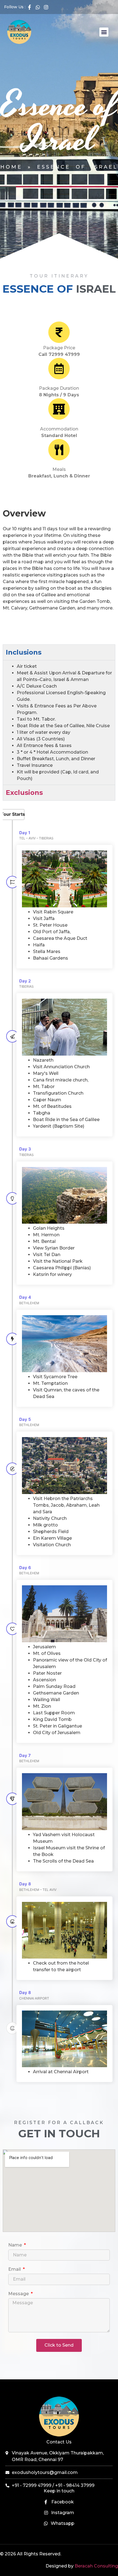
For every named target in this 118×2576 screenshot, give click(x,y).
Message (19, 2294)
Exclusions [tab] (24, 793)
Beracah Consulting (96, 2566)
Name (16, 2245)
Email (15, 2269)
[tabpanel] (59, 722)
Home (11, 167)
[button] (104, 32)
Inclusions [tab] (24, 652)
